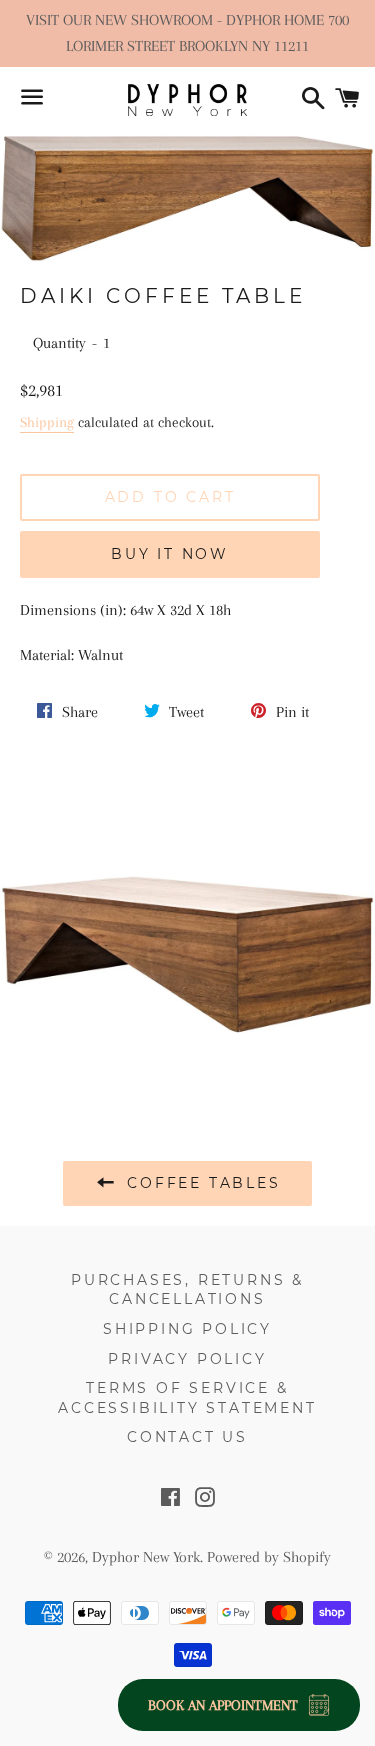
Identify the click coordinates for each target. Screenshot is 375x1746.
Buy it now (170, 554)
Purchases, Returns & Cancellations (187, 1290)
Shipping (47, 422)
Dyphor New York (146, 1557)
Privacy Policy (187, 1359)
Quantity (59, 343)
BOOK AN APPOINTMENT (223, 1705)
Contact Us (187, 1437)
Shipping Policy (187, 1329)
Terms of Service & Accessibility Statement (187, 1398)
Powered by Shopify (269, 1557)
